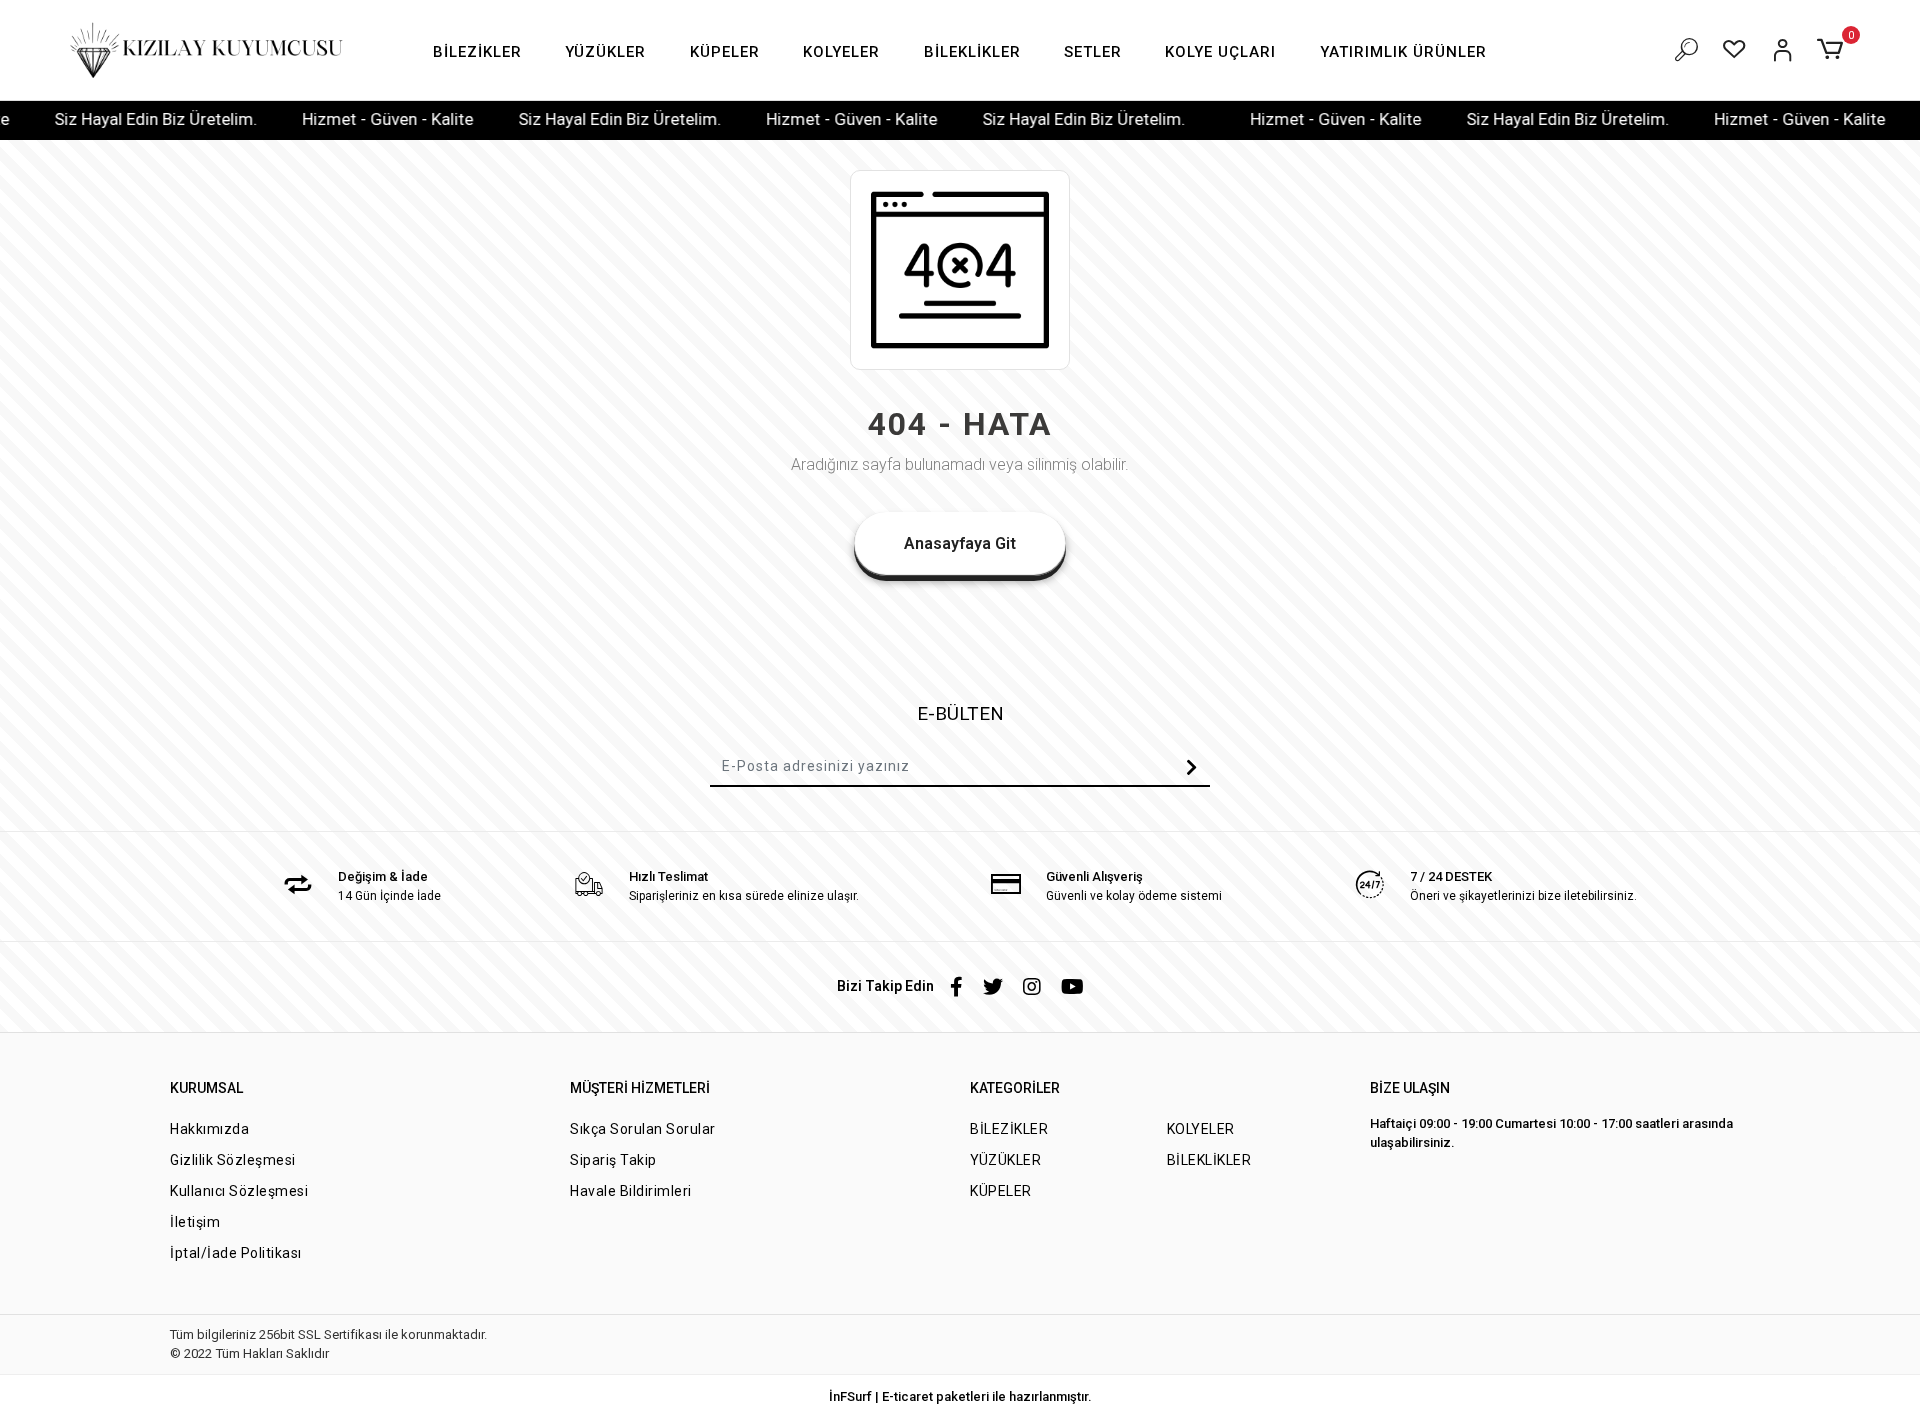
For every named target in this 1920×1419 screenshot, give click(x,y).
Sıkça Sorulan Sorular (643, 1129)
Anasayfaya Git (960, 543)
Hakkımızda (209, 1129)
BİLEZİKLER (1009, 1129)
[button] (477, 52)
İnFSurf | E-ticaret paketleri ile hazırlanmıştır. (960, 1396)
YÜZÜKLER (1005, 1160)
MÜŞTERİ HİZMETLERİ (640, 1088)
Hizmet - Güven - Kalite (352, 119)
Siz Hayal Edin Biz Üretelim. (120, 119)
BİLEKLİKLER (1209, 1160)
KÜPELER (1001, 1191)
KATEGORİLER (1015, 1088)
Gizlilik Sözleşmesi (233, 1160)
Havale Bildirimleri (631, 1191)
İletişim (195, 1222)
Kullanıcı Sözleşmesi (239, 1191)
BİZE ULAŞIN (1410, 1088)
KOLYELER (1201, 1129)
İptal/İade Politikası (236, 1253)
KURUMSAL (206, 1088)
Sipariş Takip (613, 1160)
